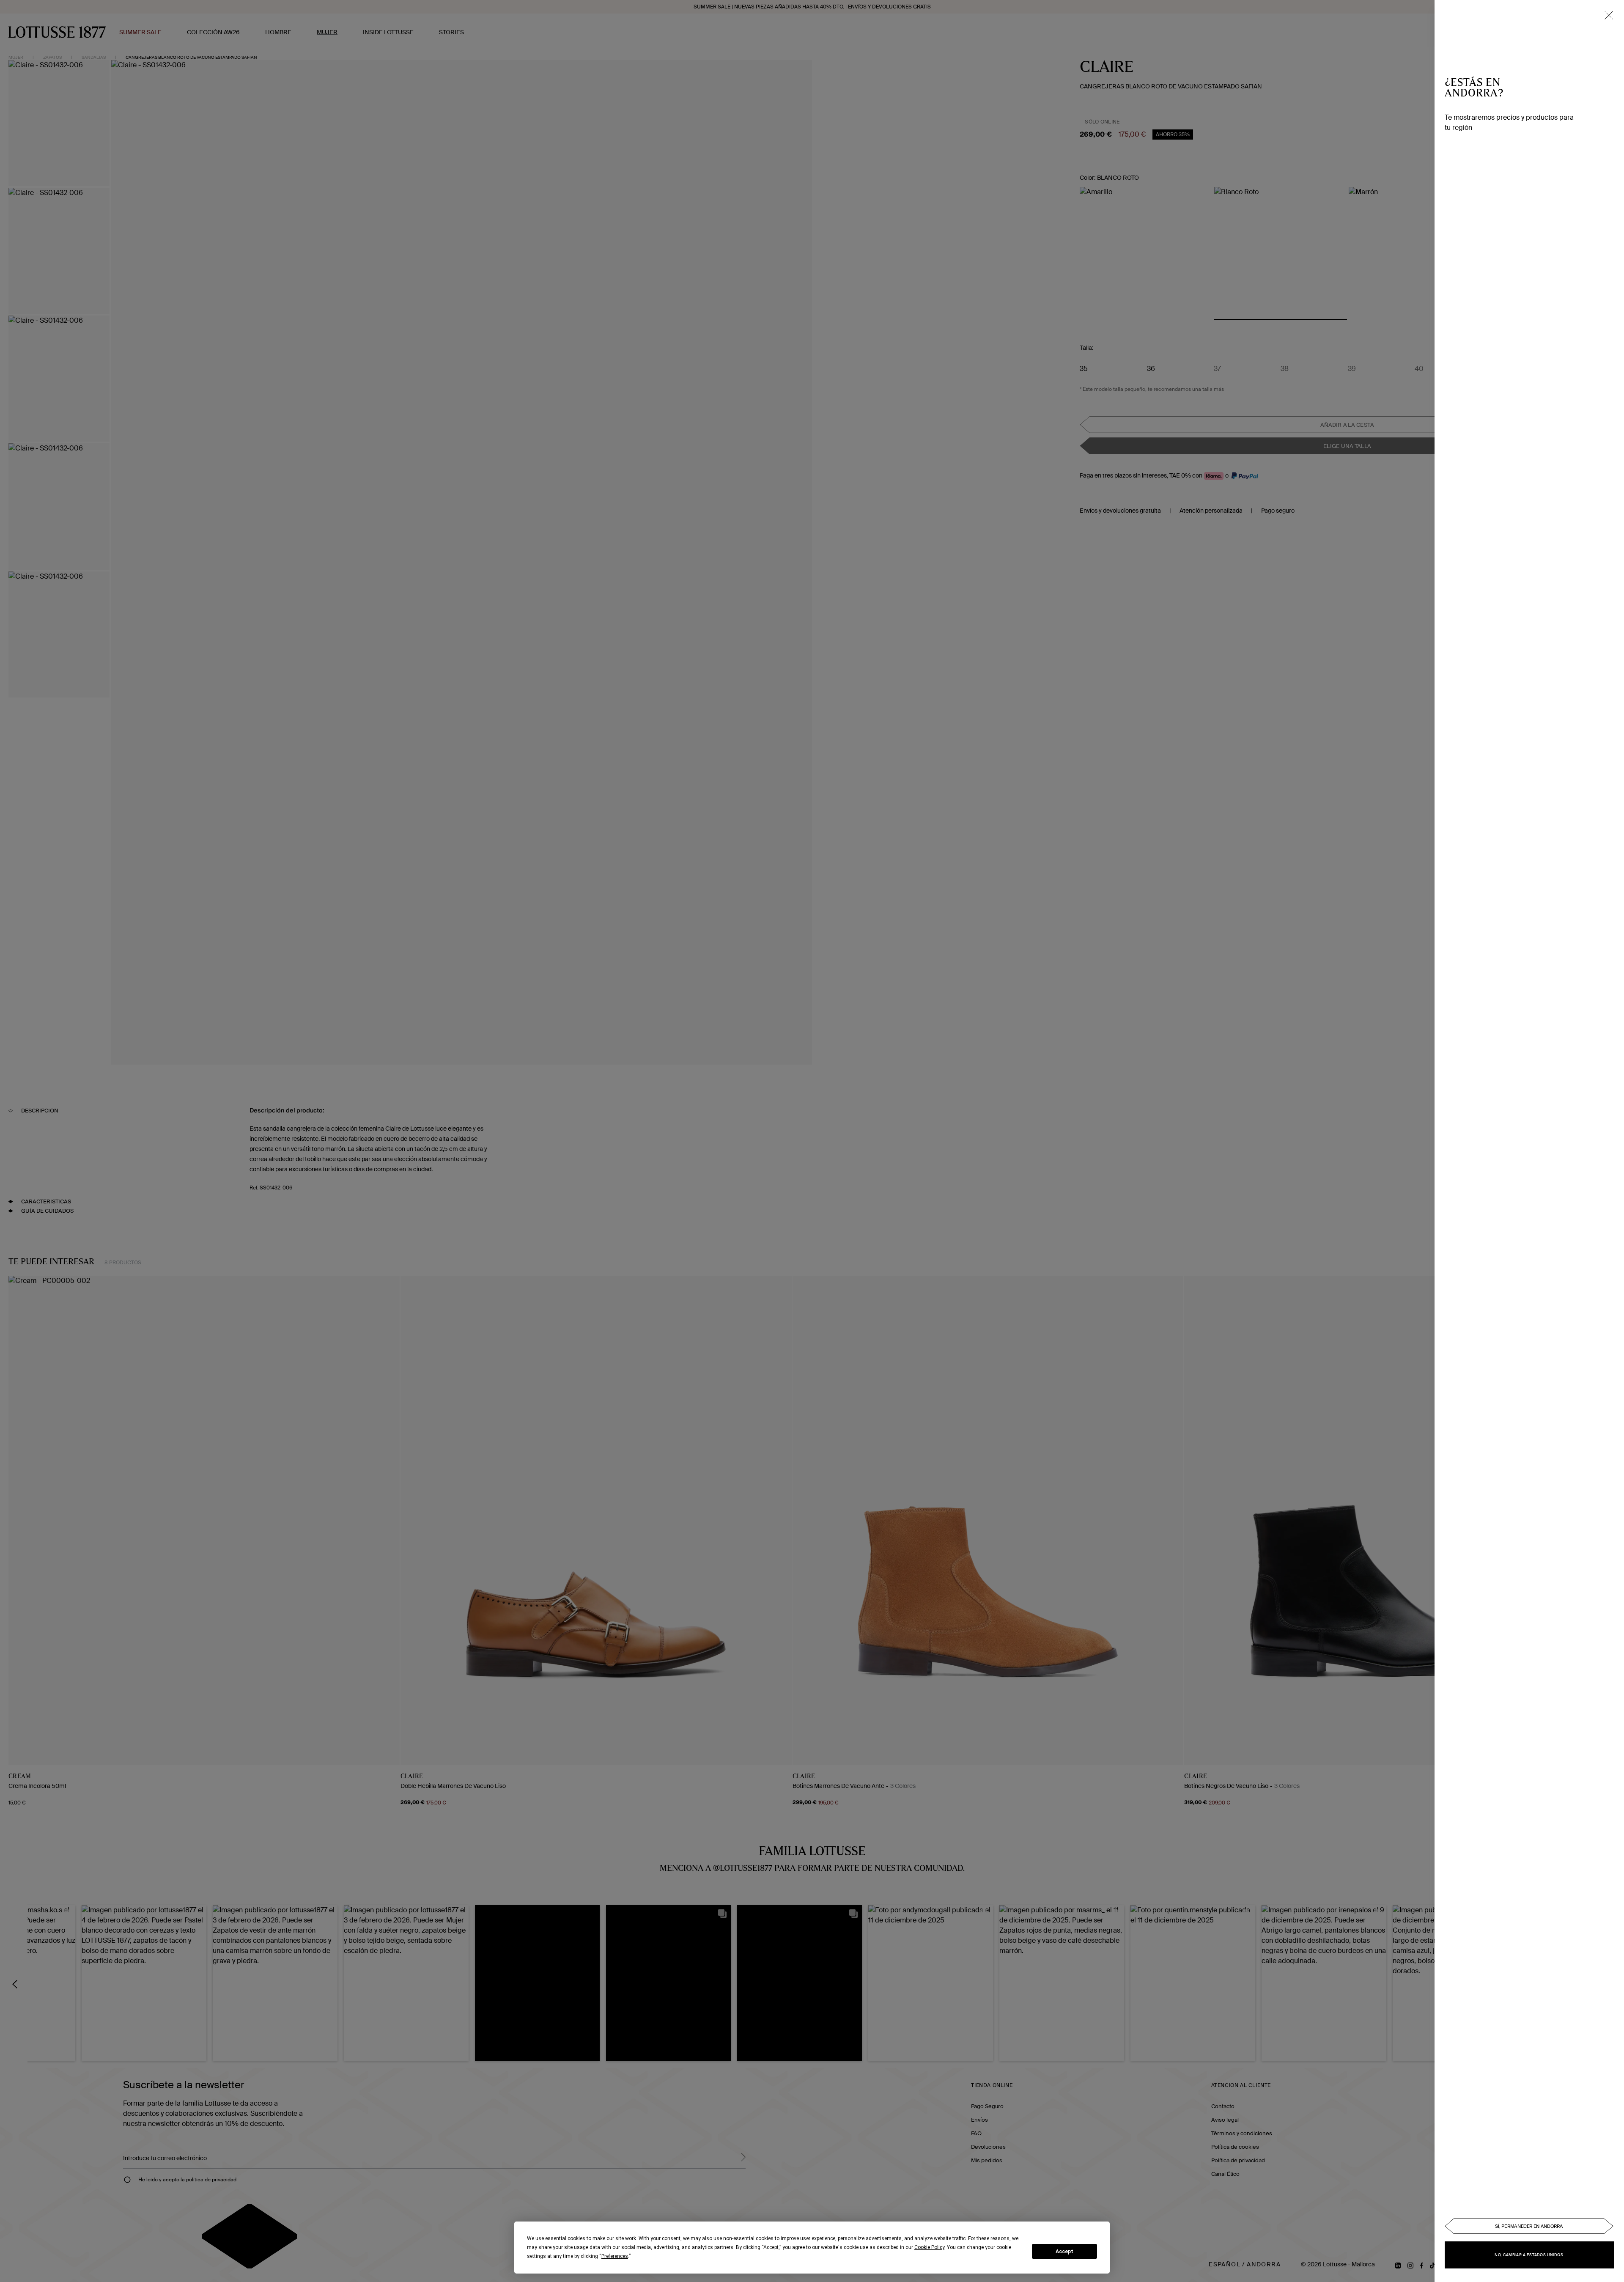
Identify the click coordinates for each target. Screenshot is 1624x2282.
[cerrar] (1609, 15)
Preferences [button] (615, 2256)
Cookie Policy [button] (929, 2247)
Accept (1064, 2252)
